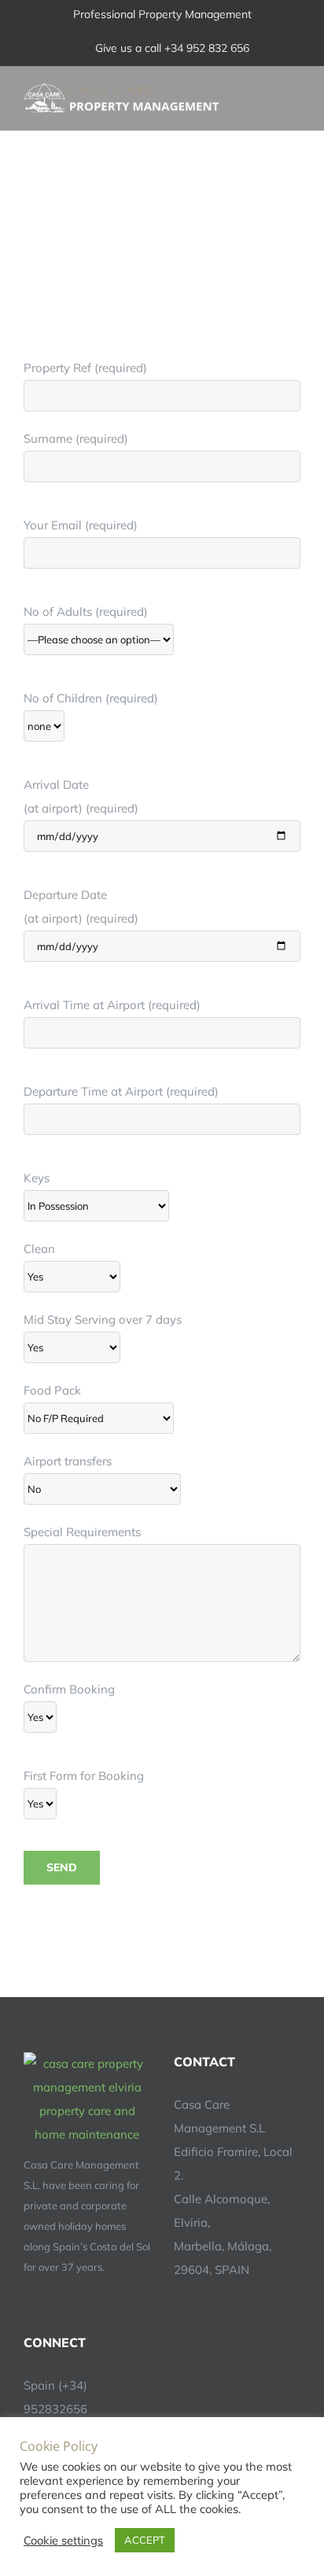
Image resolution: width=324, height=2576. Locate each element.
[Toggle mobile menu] (294, 90)
